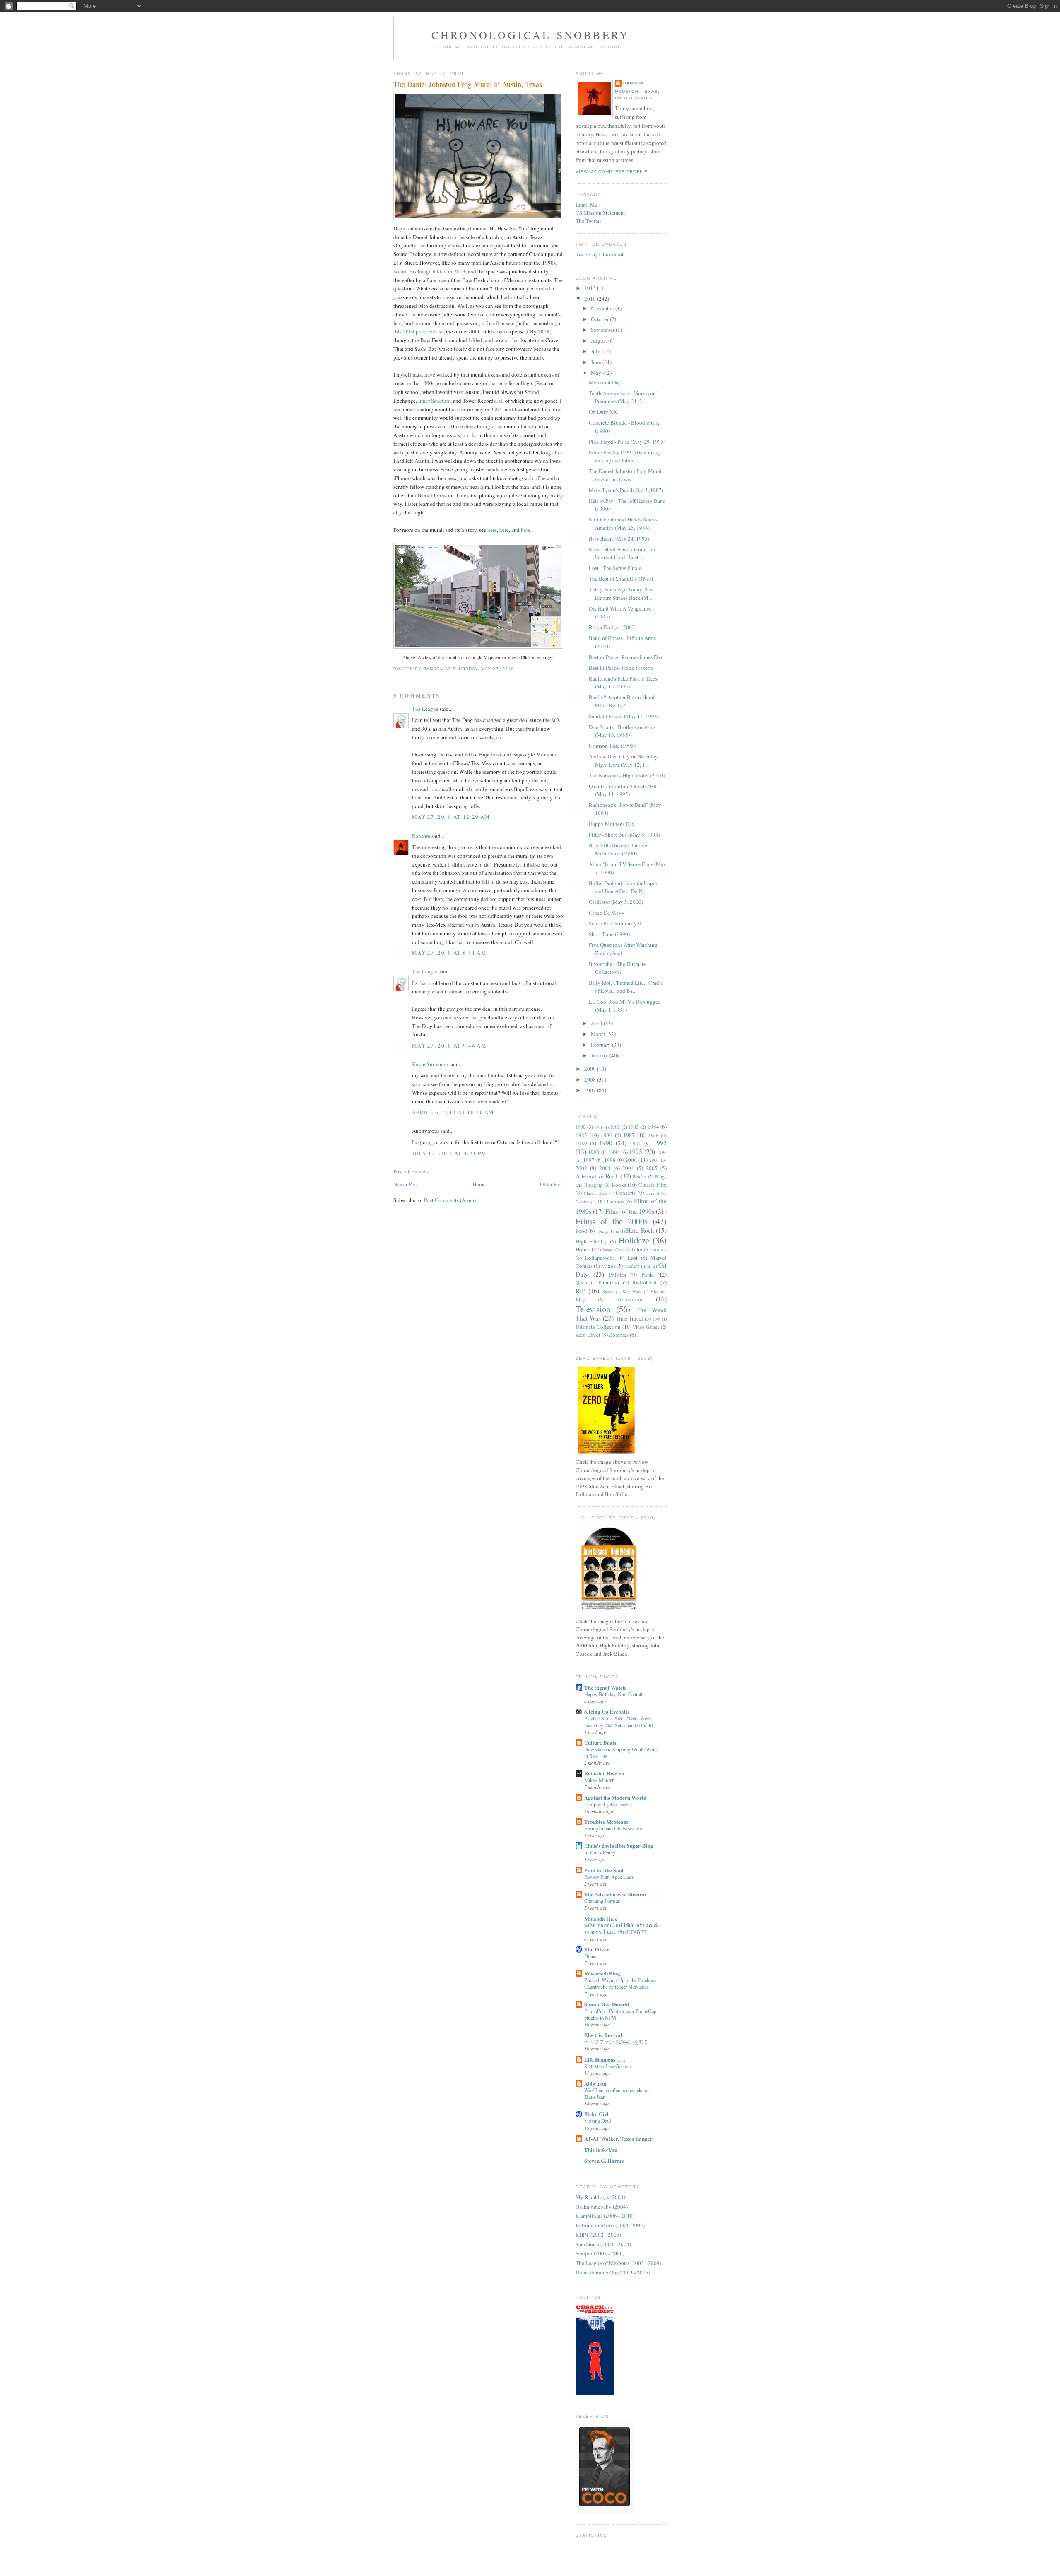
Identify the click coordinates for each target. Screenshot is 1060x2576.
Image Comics (615, 1250)
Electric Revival (603, 2035)
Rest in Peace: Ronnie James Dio (625, 657)
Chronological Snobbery (530, 35)
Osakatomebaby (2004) (602, 2207)
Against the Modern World (615, 1797)
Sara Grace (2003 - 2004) (603, 2244)
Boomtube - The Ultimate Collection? (617, 968)
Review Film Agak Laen (609, 1877)
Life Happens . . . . (605, 2059)
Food (581, 1231)
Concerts (626, 1193)
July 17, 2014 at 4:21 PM (449, 1153)
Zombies (619, 1335)
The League (425, 709)
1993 (594, 1152)
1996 (662, 1152)
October (600, 319)
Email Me (587, 205)
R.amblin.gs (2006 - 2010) (605, 2216)
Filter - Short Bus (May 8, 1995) (624, 835)
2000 (631, 1160)
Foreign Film (608, 1231)
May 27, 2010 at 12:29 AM (451, 817)
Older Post (552, 1184)
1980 (581, 1127)
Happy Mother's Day (612, 824)
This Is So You (601, 2150)
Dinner (591, 1956)
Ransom (421, 836)
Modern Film (637, 1266)
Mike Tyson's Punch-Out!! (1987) (626, 490)
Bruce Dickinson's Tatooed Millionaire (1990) (619, 850)
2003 (605, 1168)
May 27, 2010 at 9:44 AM (449, 1045)
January (600, 1055)
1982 (615, 1127)
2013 (591, 288)
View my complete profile (612, 172)
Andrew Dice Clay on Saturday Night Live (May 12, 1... (623, 760)
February (601, 1045)
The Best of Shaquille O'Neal (621, 579)
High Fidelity (591, 1241)
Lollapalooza (600, 1258)
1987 (629, 1135)
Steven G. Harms (604, 2160)
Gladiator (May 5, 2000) (616, 902)
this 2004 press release (418, 331)
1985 (581, 1135)
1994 (614, 1152)
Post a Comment (412, 1171)
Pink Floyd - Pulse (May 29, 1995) (627, 442)
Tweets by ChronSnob (600, 254)
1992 (660, 1143)
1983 (634, 1127)
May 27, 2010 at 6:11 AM (449, 953)
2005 (652, 1168)
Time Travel (629, 1318)
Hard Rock (640, 1230)
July (596, 351)
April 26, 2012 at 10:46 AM (453, 1112)
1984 (653, 1127)
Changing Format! (602, 1901)
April (597, 1023)
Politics (618, 1275)
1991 (636, 1143)
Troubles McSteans (606, 1822)
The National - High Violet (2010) (627, 775)
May (597, 373)
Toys (656, 1319)
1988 (653, 1135)
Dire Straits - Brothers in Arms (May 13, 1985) (622, 731)
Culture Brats (600, 1742)
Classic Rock (596, 1193)
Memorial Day (605, 382)
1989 (581, 1143)
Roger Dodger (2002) (613, 627)
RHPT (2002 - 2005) (598, 2235)
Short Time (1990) (609, 934)
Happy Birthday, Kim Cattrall (613, 1694)
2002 (581, 1168)
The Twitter (588, 221)
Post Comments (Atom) (450, 1200)
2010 (591, 299)
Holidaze (634, 1240)
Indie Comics (652, 1249)
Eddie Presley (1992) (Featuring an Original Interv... (624, 456)
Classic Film (653, 1185)
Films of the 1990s (630, 1211)
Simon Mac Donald (607, 2004)
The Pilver (597, 1949)
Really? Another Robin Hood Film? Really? (622, 701)
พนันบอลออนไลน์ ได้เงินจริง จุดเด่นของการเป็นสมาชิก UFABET (622, 1929)
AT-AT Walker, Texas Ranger (618, 2138)
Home (479, 1184)
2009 (591, 1069)
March (599, 1034)
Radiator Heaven (604, 1773)
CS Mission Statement (600, 212)
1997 (589, 1160)
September (603, 330)
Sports (608, 1292)
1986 (607, 1135)
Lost (633, 1258)
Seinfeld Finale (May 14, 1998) (624, 716)
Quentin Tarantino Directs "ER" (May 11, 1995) (624, 790)
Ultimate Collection (598, 1327)
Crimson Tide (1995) (612, 746)
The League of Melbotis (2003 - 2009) (618, 2263)
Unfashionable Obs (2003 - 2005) (613, 2272)
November (603, 308)
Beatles (640, 1177)
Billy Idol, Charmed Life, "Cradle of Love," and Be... (626, 987)
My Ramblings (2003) (600, 2197)
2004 (628, 1168)
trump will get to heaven (608, 1804)
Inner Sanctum (434, 401)
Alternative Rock (597, 1176)
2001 (654, 1160)
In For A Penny (600, 1852)
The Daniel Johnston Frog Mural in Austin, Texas (625, 475)
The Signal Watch (605, 1687)
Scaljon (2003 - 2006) (600, 2253)
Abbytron (595, 2083)
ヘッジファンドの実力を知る (617, 2042)
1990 (606, 1143)
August (600, 340)
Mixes (608, 1266)
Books (619, 1185)
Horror (583, 1249)
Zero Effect (588, 1335)
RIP (581, 1291)
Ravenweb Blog (602, 1973)
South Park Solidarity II (615, 923)
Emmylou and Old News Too (614, 1828)
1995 (636, 1152)
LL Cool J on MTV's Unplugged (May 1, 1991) (625, 1006)
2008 (591, 1079)
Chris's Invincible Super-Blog (619, 1846)
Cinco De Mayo (606, 913)
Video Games (646, 1327)
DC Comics (611, 1201)
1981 (598, 1127)
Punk (647, 1275)
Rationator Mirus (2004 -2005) (610, 2225)
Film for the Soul (604, 1870)
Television (593, 1309)
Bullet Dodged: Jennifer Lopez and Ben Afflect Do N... (623, 887)
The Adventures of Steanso (615, 1894)
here (492, 530)
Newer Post (406, 1184)
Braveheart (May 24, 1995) (619, 538)
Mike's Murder (599, 1780)
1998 (610, 1160)
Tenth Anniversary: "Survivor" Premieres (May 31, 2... (623, 397)
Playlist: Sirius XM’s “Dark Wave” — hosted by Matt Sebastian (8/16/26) (622, 1721)
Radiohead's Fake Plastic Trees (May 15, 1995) (623, 683)
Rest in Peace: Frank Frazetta (621, 668)
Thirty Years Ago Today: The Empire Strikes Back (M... (621, 594)
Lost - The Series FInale (615, 568)
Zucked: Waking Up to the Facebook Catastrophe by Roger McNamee (620, 1983)
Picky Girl (596, 2114)
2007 (591, 1090)
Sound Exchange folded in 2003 (429, 271)
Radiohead (644, 1282)
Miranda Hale (601, 1918)
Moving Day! (598, 2121)
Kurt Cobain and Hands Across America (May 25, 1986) (623, 524)
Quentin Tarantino (597, 1282)
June (597, 362)
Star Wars (632, 1292)
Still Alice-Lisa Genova (607, 2066)
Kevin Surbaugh (430, 1064)
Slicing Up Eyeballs (607, 1711)
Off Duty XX (603, 412)
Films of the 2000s (612, 1221)
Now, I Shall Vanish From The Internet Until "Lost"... (622, 553)
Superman (629, 1299)
